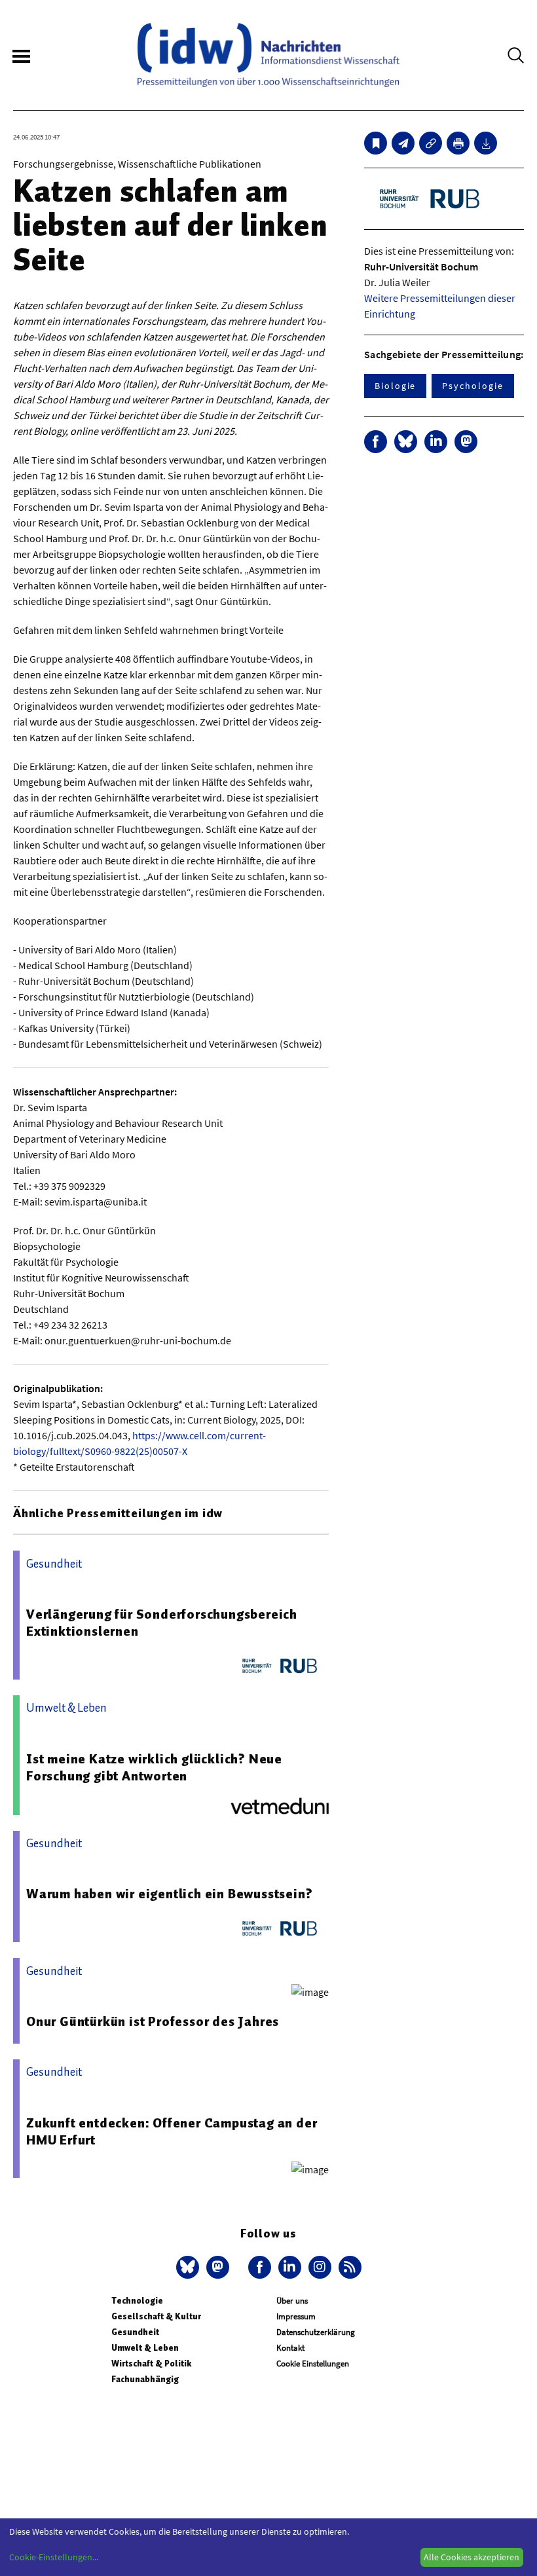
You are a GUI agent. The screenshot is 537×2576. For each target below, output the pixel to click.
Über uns (292, 2301)
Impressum (296, 2316)
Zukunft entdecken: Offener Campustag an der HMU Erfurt (172, 2131)
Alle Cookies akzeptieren (472, 2557)
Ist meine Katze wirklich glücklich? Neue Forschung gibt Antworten (154, 1767)
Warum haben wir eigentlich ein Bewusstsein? (169, 1894)
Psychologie (472, 386)
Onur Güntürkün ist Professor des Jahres (153, 2021)
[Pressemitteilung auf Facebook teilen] (376, 442)
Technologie (137, 2301)
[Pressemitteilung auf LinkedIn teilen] (436, 442)
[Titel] (376, 143)
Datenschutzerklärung (316, 2332)
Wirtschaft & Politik (151, 2364)
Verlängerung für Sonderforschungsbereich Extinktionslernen (162, 1623)
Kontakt (290, 2348)
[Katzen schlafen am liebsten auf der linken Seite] (403, 143)
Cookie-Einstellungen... (54, 2557)
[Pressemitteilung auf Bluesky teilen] (406, 442)
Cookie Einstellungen (313, 2364)
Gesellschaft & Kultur (156, 2316)
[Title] (431, 143)
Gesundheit (135, 2332)
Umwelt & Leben (145, 2348)
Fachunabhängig (145, 2379)
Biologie (395, 386)
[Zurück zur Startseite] (268, 55)
